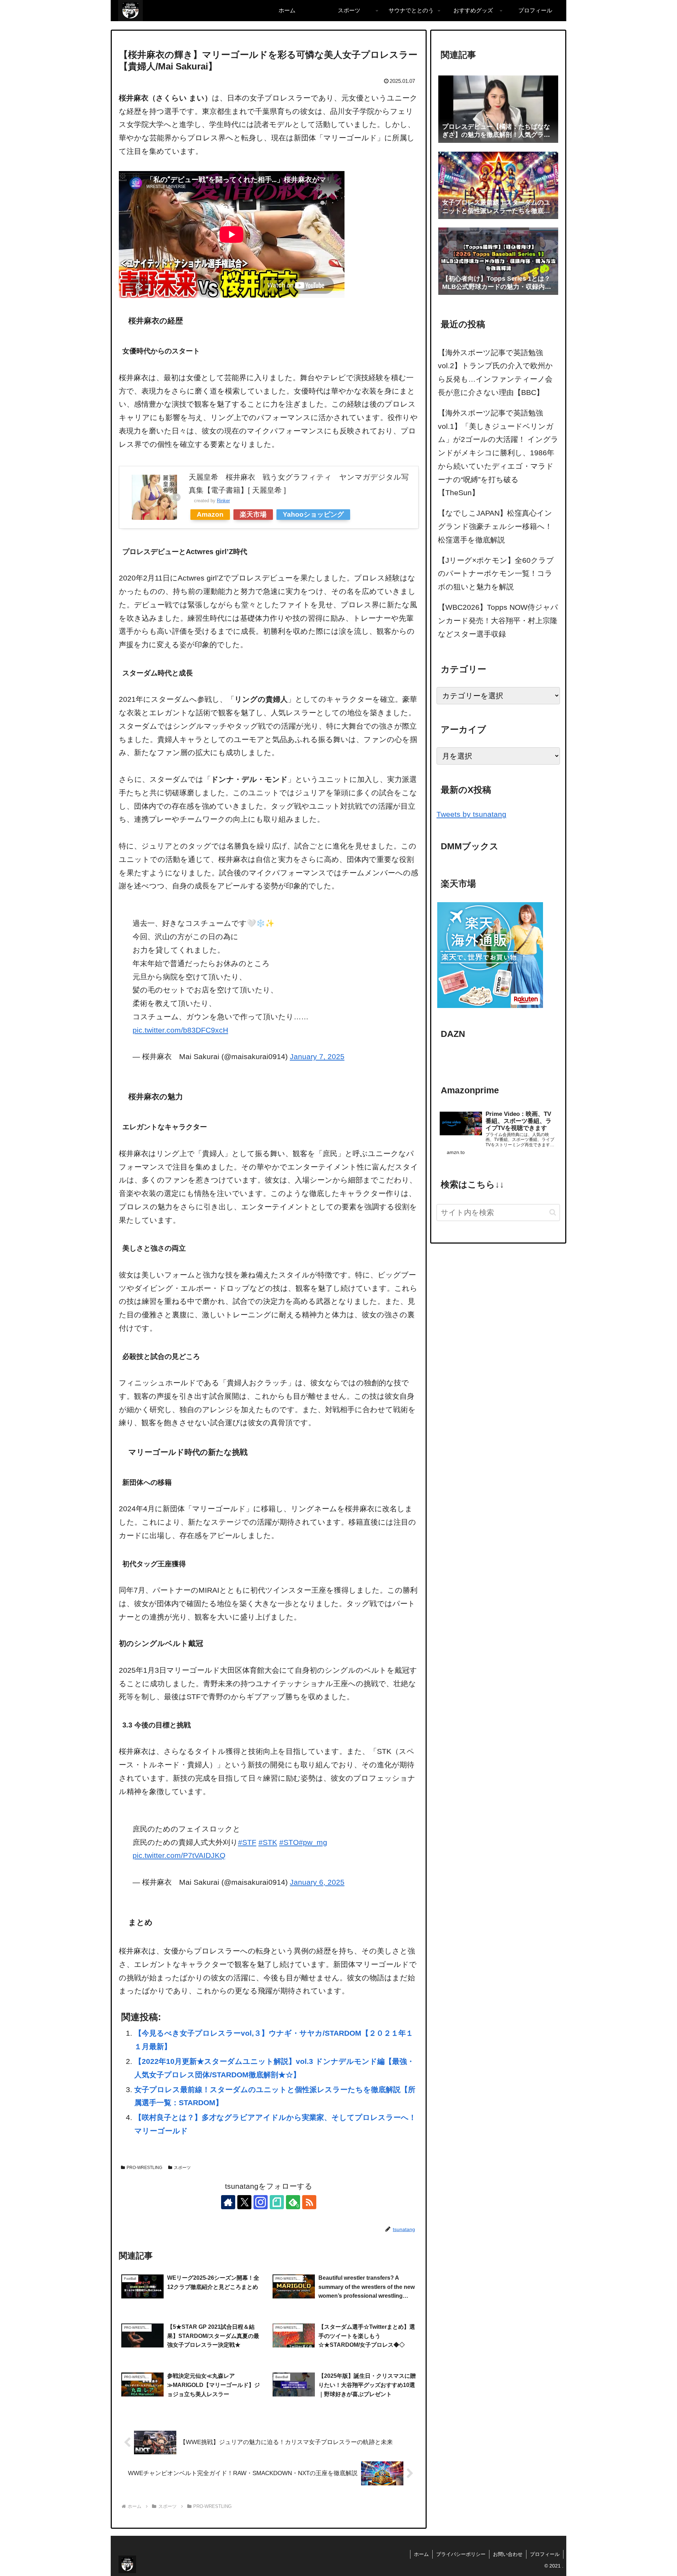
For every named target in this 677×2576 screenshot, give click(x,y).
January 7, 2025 (317, 1056)
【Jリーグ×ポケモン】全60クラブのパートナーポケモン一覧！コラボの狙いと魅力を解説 (496, 574)
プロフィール (545, 2554)
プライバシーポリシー (461, 2554)
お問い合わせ (508, 2554)
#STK (268, 1842)
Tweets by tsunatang (471, 814)
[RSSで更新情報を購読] (309, 2202)
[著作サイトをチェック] (228, 2202)
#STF (247, 1842)
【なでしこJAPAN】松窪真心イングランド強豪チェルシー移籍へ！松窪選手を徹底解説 (495, 526)
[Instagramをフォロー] (261, 2202)
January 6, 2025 (317, 1882)
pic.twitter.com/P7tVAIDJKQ (179, 1855)
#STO (289, 1842)
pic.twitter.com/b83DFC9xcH (180, 1030)
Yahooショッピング (313, 514)
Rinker (223, 501)
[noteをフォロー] (277, 2202)
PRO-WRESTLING (144, 2168)
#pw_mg (313, 1842)
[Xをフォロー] (244, 2202)
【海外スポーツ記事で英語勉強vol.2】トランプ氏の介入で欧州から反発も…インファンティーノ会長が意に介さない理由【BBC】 (495, 372)
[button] (553, 1212)
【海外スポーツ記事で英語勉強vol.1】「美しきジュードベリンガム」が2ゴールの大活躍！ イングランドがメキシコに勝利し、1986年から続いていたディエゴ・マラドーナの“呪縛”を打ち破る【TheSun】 (498, 453)
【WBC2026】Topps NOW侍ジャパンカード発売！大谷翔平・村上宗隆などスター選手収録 (498, 621)
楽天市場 (253, 514)
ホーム (421, 2554)
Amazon (210, 514)
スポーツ (182, 2168)
